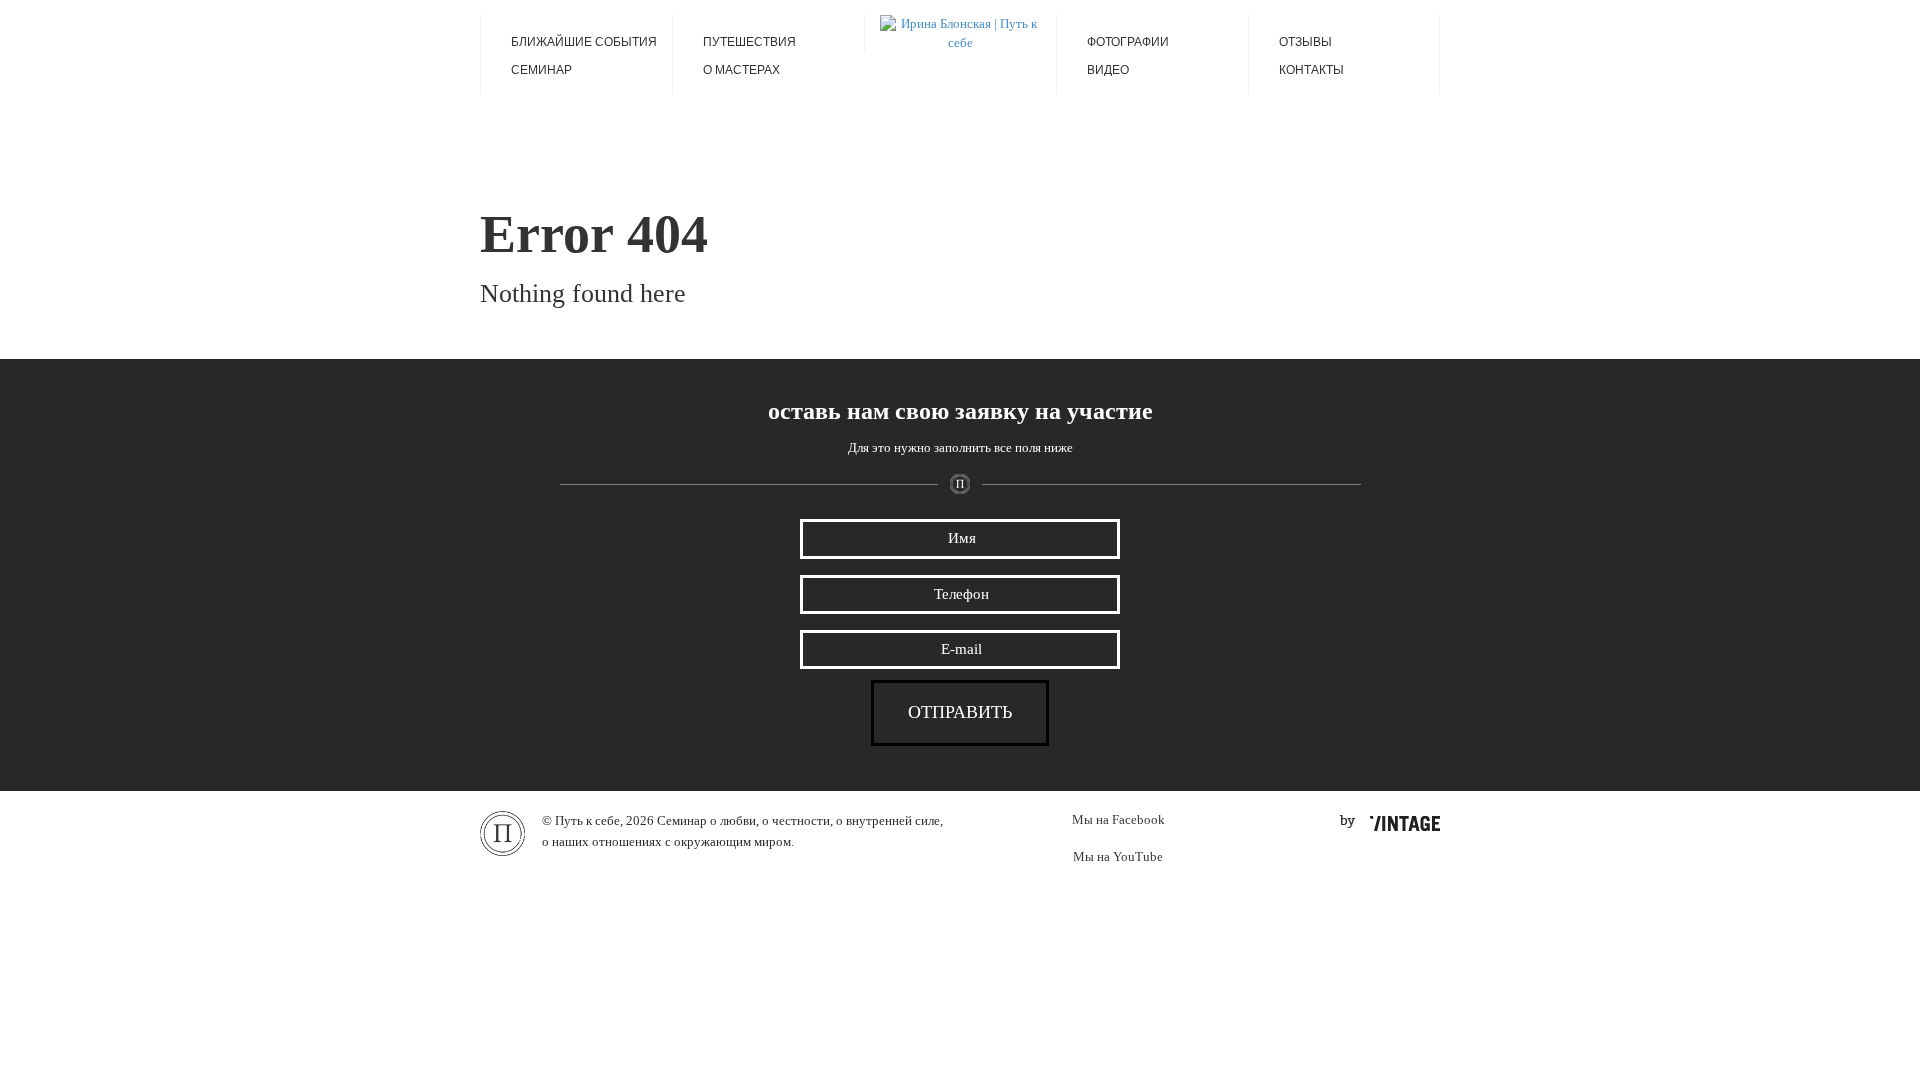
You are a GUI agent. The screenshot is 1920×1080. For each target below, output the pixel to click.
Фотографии (1128, 42)
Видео (1108, 70)
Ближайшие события (584, 42)
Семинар (541, 70)
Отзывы (1305, 42)
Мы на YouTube (1118, 856)
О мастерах (741, 70)
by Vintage (1390, 823)
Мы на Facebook (1118, 819)
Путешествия (749, 42)
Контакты (1311, 70)
